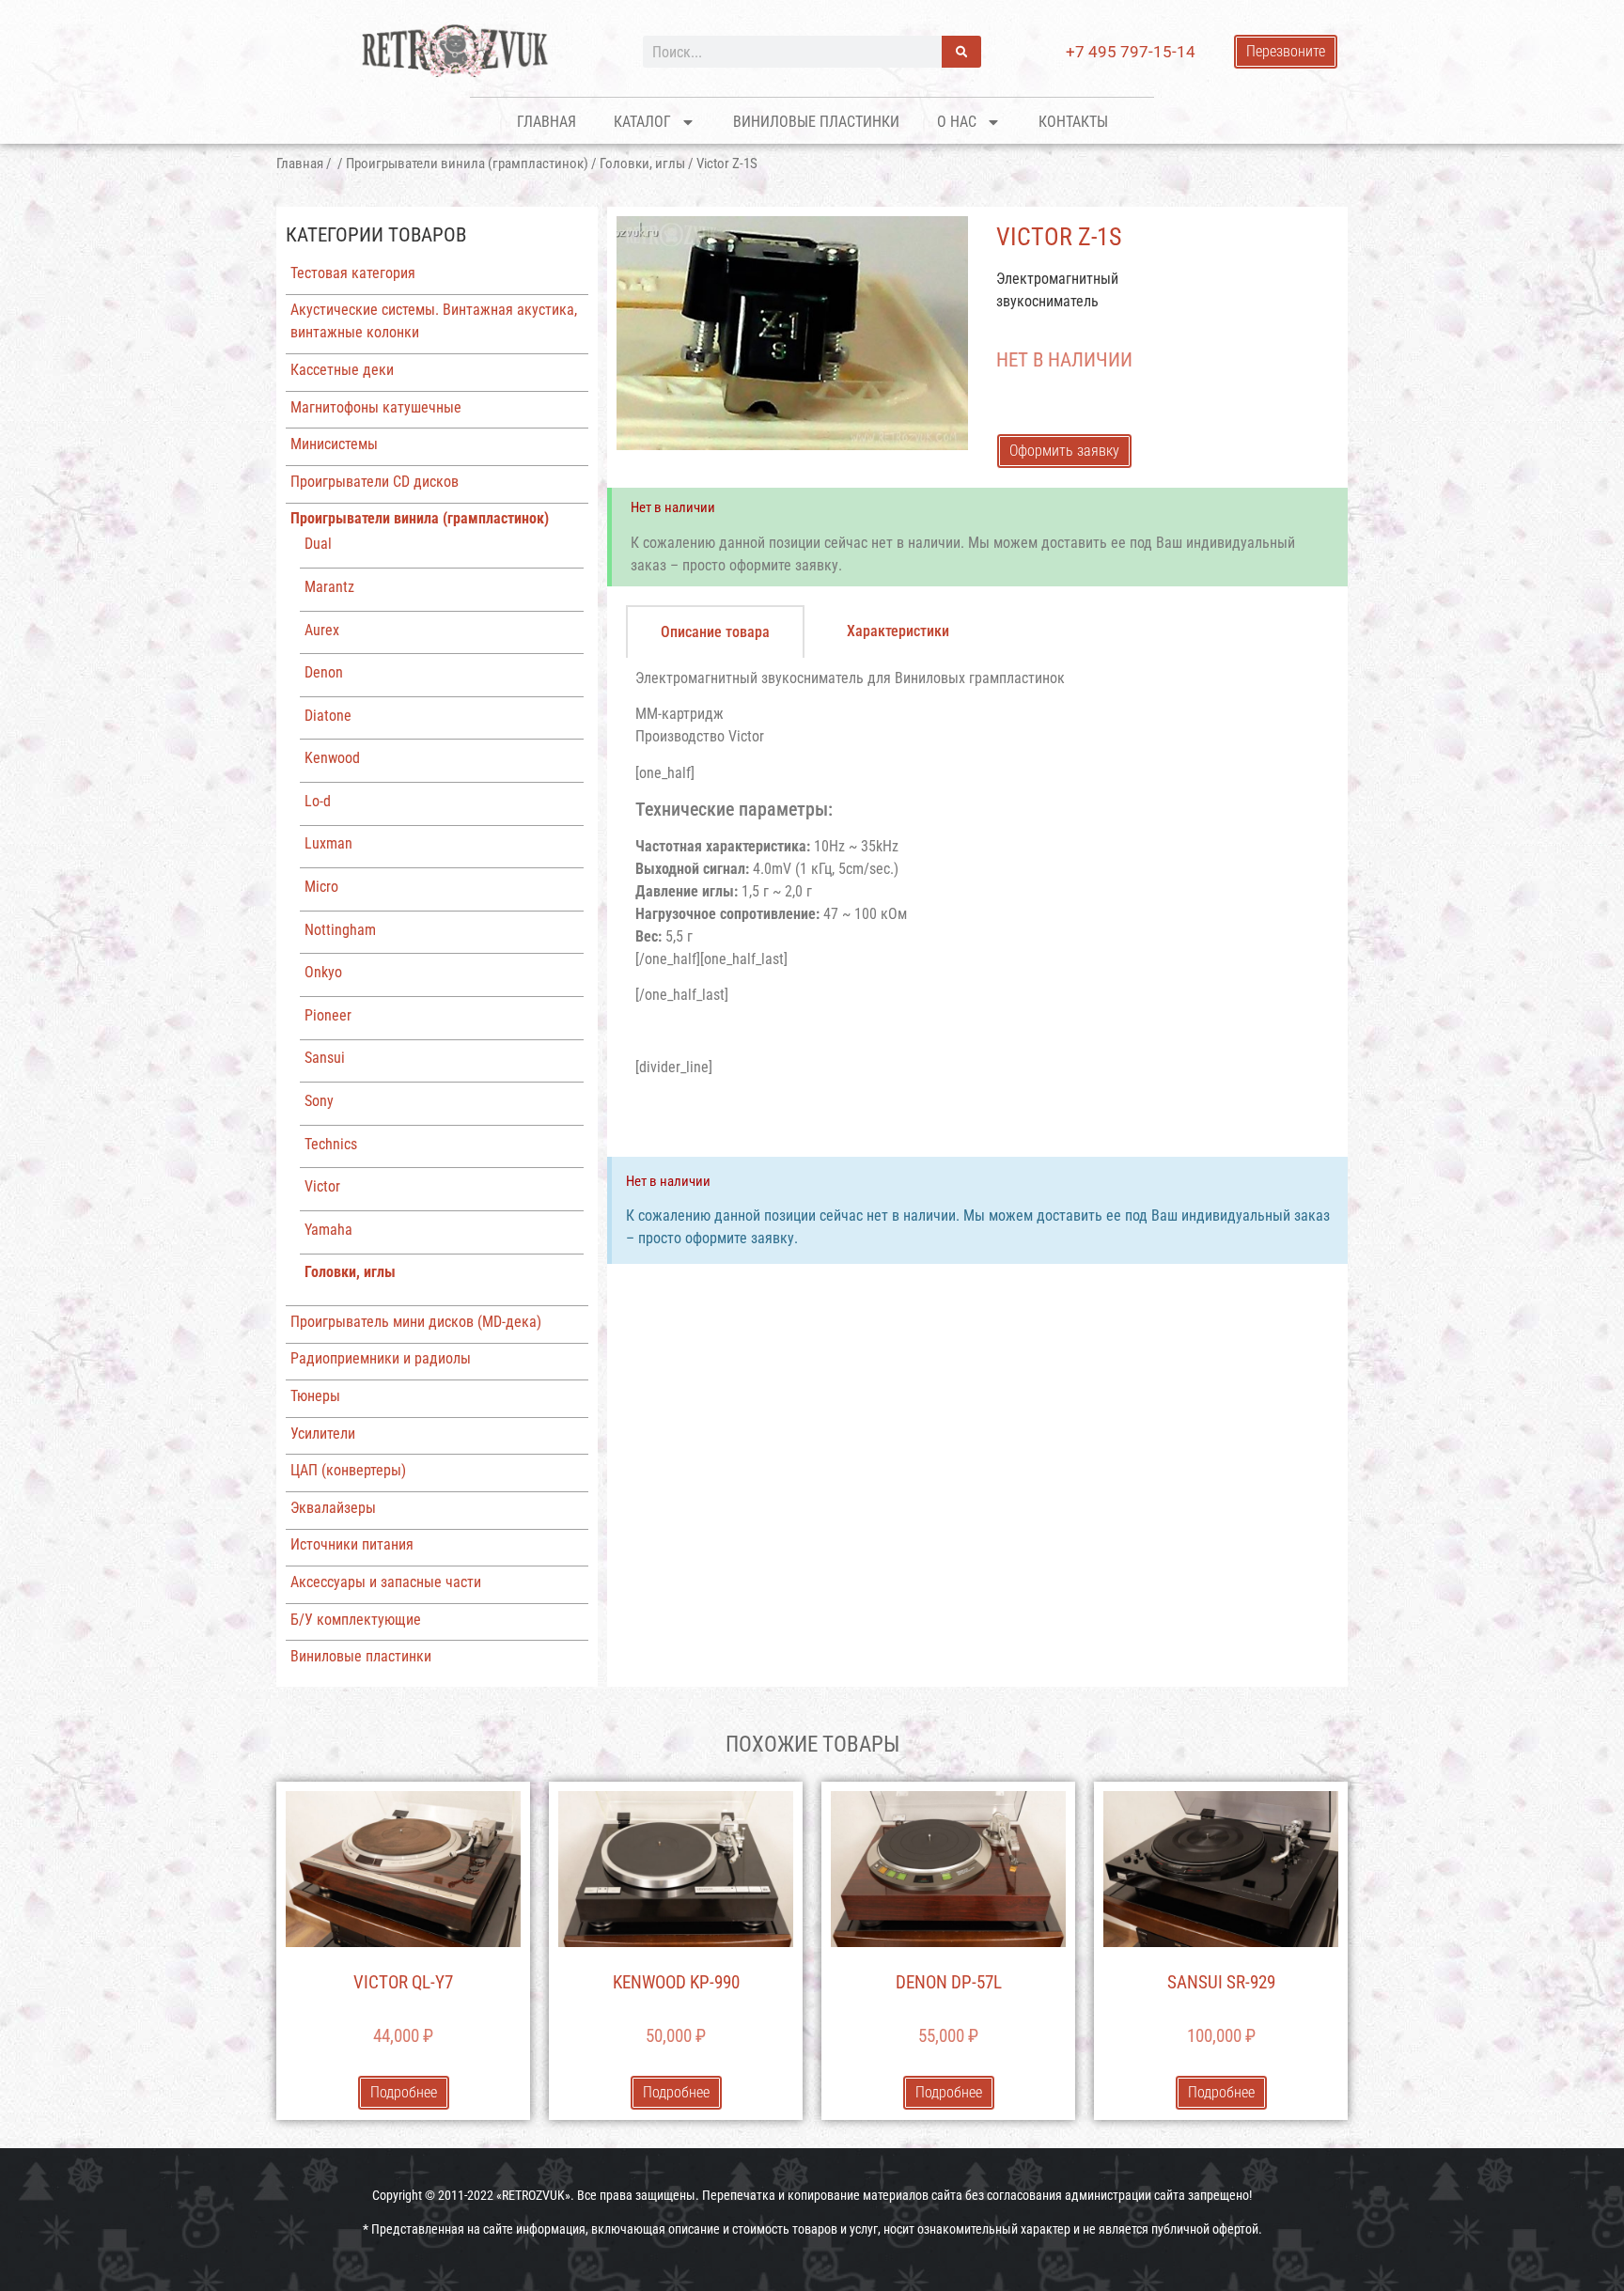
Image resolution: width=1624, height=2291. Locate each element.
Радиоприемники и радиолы (381, 1358)
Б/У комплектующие (356, 1620)
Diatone (328, 716)
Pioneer (328, 1015)
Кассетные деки (342, 370)
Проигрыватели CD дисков (375, 482)
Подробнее (404, 2092)
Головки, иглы (642, 164)
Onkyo (323, 972)
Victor (322, 1186)
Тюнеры (315, 1396)
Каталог (642, 122)
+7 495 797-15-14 (1131, 52)
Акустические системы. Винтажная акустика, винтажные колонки (434, 321)
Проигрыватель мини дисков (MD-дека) (416, 1322)
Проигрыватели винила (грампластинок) (467, 164)
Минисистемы (334, 444)
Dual (318, 544)
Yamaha (328, 1230)
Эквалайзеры (333, 1508)
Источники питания (352, 1544)
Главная (547, 122)
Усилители (323, 1434)
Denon (324, 672)
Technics (331, 1144)
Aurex (322, 630)
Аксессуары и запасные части (386, 1582)
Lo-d (318, 801)
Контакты (1073, 122)
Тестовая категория (353, 273)
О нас (957, 122)
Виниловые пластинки (816, 122)
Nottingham (340, 930)
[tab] (715, 631)
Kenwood (332, 758)
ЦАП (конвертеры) (348, 1470)
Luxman (328, 843)
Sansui (325, 1058)
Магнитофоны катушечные (376, 407)
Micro (321, 887)
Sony (319, 1101)
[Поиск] (961, 52)
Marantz (329, 587)
